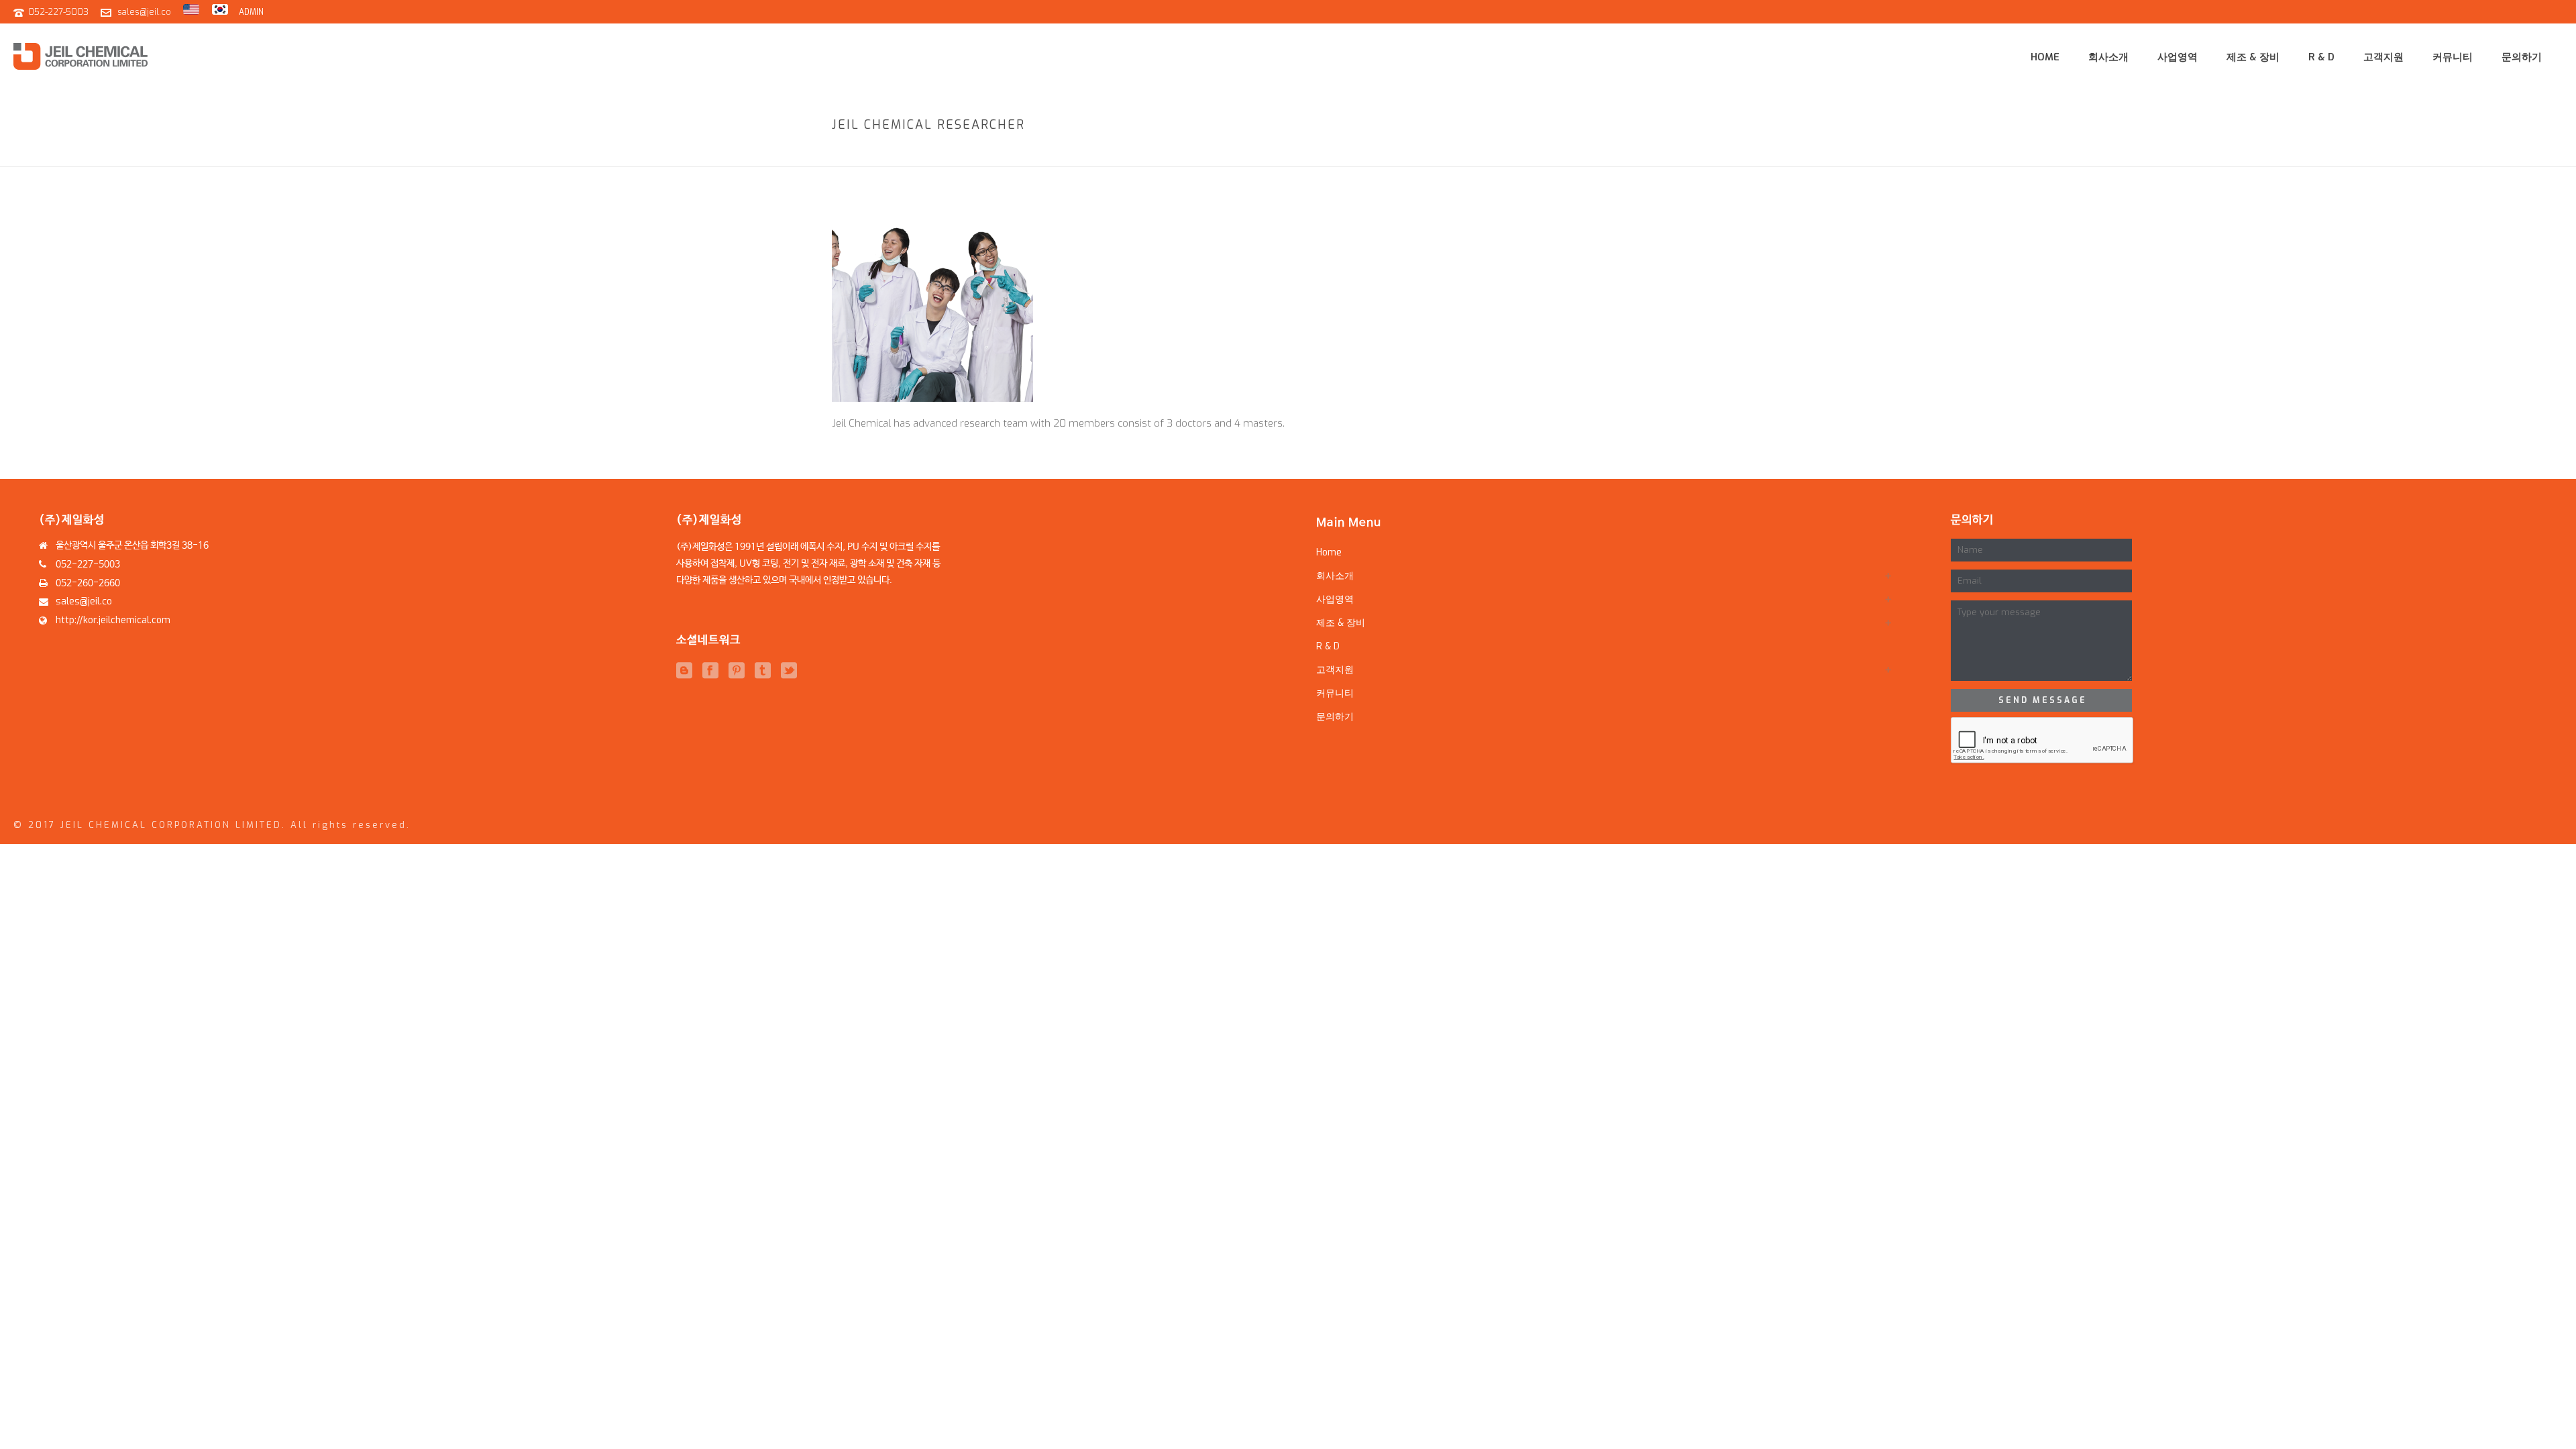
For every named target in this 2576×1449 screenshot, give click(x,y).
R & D (2321, 57)
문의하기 (2522, 57)
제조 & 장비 (2253, 57)
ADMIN (251, 12)
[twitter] (789, 671)
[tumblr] (763, 671)
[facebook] (710, 671)
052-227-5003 (58, 12)
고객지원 (2383, 57)
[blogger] (684, 671)
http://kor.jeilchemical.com (113, 621)
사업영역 (2178, 57)
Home (2045, 57)
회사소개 (2108, 57)
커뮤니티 (2453, 57)
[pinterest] (737, 671)
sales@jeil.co (144, 12)
